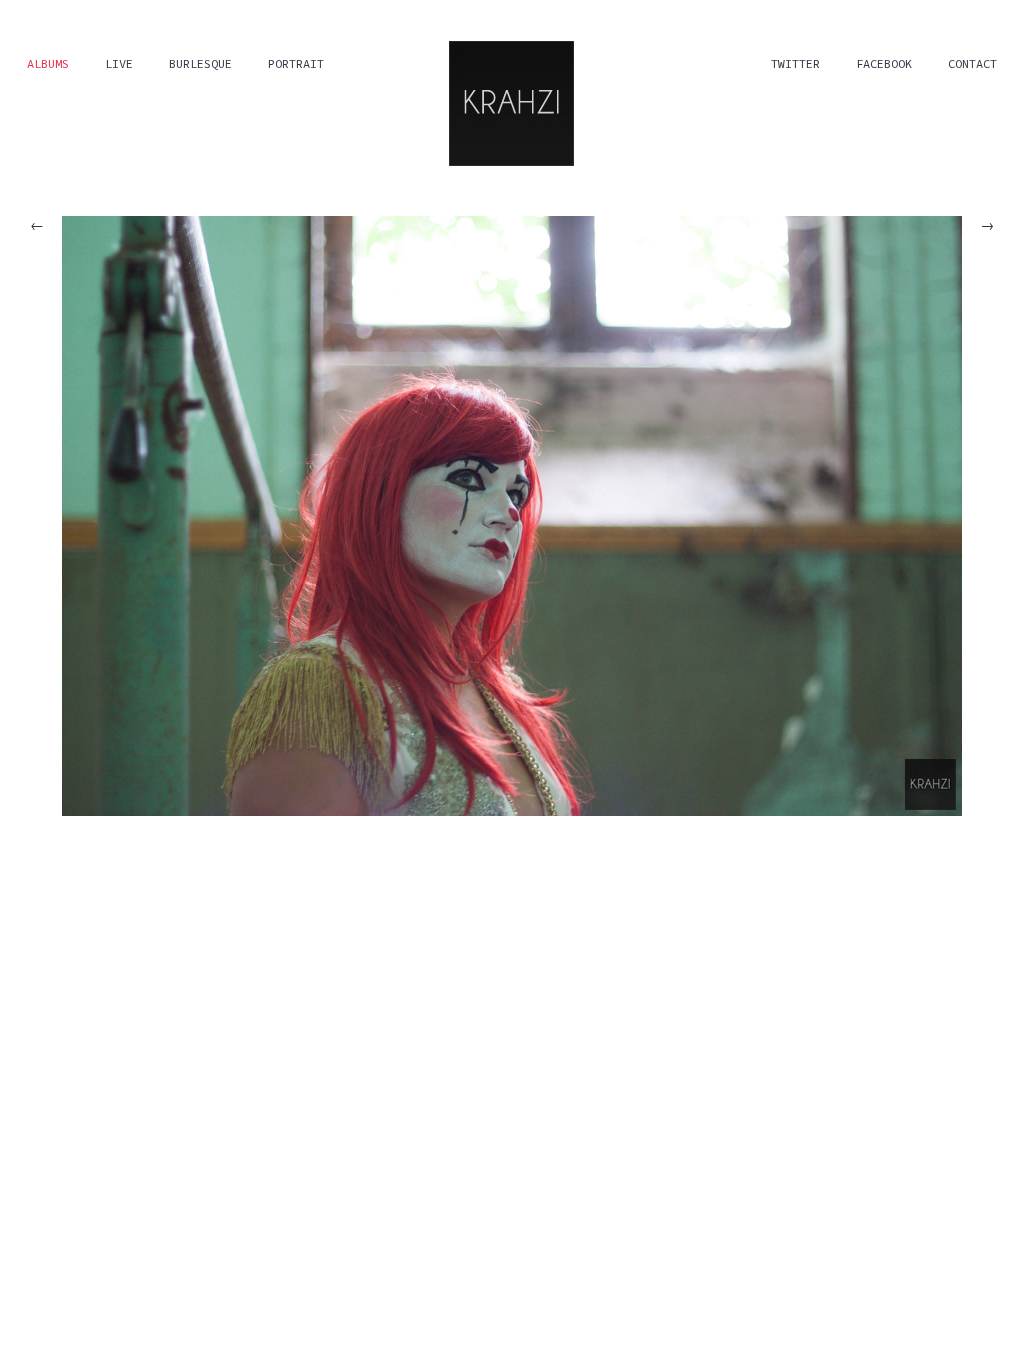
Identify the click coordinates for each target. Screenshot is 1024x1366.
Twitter (795, 63)
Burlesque (200, 63)
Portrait (296, 63)
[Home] (511, 101)
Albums (48, 63)
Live (119, 63)
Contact (972, 63)
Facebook (884, 63)
